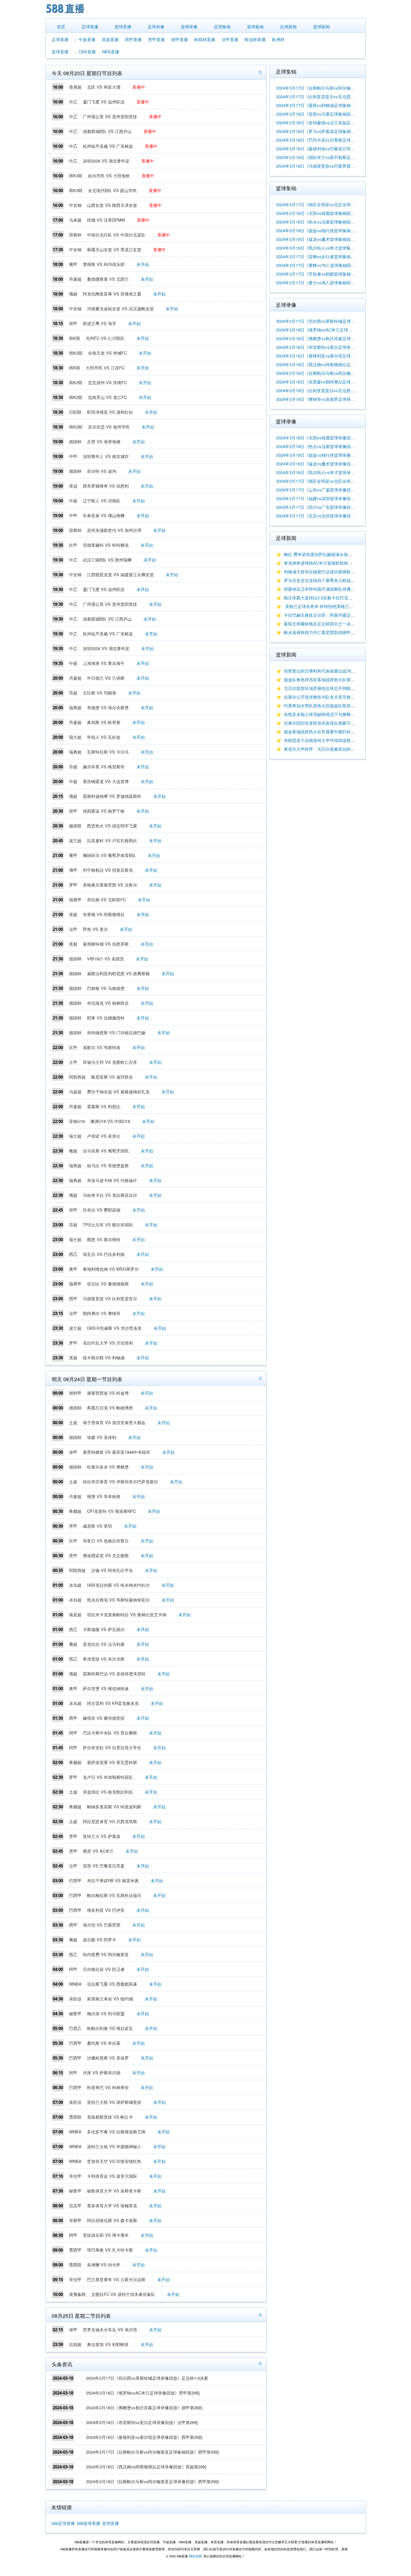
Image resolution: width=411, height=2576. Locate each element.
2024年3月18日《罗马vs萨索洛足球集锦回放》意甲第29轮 (316, 131)
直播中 (139, 87)
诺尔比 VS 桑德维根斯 (108, 1284)
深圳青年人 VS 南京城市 (106, 456)
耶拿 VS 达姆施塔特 (106, 1018)
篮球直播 (123, 26)
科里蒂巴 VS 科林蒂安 (108, 2087)
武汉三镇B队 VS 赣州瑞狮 (107, 560)
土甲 (73, 1062)
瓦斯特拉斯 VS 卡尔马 (108, 752)
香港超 (75, 87)
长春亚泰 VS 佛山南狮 (104, 515)
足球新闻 (288, 26)
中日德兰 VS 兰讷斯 (106, 678)
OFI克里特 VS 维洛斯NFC (111, 1511)
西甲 (73, 1298)
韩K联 (75, 338)
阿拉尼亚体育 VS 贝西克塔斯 (110, 1821)
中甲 (73, 456)
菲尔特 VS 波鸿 (102, 471)
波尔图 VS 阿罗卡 (100, 1940)
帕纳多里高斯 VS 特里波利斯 (114, 1807)
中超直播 (87, 39)
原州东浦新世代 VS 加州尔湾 (114, 530)
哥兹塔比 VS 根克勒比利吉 (108, 1792)
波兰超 (75, 840)
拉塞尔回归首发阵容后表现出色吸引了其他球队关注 (332, 723)
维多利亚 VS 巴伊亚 (106, 1910)
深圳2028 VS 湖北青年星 (106, 161)
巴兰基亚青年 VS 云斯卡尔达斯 (116, 2279)
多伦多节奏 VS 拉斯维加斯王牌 (116, 2132)
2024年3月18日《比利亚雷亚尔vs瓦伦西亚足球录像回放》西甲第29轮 (316, 390)
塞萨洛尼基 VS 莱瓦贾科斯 (112, 1762)
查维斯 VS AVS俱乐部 (104, 264)
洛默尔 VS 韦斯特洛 (102, 1047)
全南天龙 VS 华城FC (107, 353)
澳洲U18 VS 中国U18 (110, 1121)
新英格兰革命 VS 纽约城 (110, 1999)
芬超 (73, 693)
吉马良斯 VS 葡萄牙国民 (106, 1151)
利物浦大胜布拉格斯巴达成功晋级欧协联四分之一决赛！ (336, 572)
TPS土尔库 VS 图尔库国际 (108, 1225)
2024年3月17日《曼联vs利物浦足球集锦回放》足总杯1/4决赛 (316, 105)
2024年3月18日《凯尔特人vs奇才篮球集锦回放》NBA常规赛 (316, 248)
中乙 (73, 102)
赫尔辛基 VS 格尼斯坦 (104, 767)
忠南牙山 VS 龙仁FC (107, 397)
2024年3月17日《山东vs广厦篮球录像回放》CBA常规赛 (316, 490)
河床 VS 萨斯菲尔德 (102, 2073)
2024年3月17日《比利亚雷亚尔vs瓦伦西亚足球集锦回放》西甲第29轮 (316, 97)
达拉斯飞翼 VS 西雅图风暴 (112, 1984)
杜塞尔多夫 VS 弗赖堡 (108, 1467)
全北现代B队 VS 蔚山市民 (112, 190)
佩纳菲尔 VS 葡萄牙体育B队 (109, 855)
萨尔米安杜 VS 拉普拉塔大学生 (112, 1747)
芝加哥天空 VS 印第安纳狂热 (114, 2161)
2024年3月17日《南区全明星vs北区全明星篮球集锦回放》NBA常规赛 (316, 204)
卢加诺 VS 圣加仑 (104, 1136)
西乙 (73, 1254)
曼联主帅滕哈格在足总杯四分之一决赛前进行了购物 (332, 624)
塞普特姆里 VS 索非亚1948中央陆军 (117, 1452)
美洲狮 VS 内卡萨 (104, 2265)
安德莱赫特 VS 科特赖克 (106, 545)
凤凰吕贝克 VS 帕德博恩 (110, 1408)
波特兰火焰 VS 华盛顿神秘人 (114, 2146)
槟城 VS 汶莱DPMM (106, 220)
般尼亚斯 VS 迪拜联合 (112, 1077)
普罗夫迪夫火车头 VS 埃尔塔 (110, 2329)
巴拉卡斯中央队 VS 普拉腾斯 (110, 1733)
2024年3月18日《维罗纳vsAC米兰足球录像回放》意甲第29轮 (143, 2393)
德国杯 (75, 441)
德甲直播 (179, 39)
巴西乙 (75, 2028)
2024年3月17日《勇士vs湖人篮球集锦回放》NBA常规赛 (316, 282)
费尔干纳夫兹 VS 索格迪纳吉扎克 (118, 1092)
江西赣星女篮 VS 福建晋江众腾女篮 (120, 574)
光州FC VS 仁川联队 (105, 338)
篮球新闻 (321, 26)
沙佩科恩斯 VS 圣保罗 (108, 2058)
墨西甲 (75, 2250)
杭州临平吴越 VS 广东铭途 (108, 146)
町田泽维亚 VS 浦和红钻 (110, 412)
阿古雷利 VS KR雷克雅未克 (113, 1703)
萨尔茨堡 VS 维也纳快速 (106, 1688)
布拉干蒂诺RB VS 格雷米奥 (113, 1880)
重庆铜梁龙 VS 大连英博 (106, 781)
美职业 (75, 1999)
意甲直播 (156, 39)
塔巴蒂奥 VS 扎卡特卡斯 (110, 2250)
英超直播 (110, 39)
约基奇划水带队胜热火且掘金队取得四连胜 (324, 706)
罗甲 (73, 885)
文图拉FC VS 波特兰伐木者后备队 (123, 2294)
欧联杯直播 (205, 39)
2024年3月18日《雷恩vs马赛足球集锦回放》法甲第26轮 (316, 114)
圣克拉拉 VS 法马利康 (104, 1644)
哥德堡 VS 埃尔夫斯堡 (108, 707)
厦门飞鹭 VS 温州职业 (104, 102)
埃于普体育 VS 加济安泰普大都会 (114, 1422)
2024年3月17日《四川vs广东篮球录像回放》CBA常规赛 (316, 507)
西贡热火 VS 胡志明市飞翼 (112, 826)
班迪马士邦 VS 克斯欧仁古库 (110, 1062)
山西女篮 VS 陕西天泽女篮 (112, 205)
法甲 (73, 929)
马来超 (75, 220)
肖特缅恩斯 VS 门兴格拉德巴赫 (116, 1032)
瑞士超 (75, 737)
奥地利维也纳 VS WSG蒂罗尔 (111, 1269)
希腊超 (75, 1511)
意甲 (73, 1526)
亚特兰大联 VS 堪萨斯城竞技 (114, 2102)
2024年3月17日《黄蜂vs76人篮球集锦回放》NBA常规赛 (316, 265)
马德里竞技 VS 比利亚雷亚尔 (110, 1298)
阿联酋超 (77, 1077)
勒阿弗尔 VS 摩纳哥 (102, 1313)
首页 (61, 26)
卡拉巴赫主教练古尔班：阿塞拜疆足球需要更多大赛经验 (336, 615)
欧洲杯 (278, 39)
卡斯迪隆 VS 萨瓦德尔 (104, 1629)
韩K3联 (76, 176)
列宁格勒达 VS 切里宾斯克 (108, 870)
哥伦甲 (75, 2176)
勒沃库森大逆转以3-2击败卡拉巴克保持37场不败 (329, 598)
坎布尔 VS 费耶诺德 (102, 1210)
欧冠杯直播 (255, 39)
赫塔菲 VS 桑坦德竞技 (104, 1718)
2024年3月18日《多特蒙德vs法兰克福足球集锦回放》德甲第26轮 (316, 123)
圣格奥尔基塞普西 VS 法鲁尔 (110, 885)
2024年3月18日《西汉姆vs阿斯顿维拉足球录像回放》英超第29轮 (146, 2467)
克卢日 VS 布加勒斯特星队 (108, 1777)
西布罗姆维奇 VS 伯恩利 (106, 486)
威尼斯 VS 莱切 (97, 1526)
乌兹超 (75, 1092)
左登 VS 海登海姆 (104, 441)
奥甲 (73, 1269)
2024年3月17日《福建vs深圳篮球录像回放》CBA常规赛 (316, 498)
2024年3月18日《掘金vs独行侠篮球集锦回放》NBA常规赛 (316, 230)
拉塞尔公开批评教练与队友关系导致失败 (321, 697)
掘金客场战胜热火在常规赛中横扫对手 (319, 732)
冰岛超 (75, 1585)
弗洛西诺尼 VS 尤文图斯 (106, 1555)
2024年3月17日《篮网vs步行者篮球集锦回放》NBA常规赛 (316, 256)
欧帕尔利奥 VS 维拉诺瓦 (110, 2028)
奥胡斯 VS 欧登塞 (104, 722)
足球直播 (90, 26)
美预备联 (77, 2294)
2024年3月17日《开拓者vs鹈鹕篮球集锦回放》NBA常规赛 (316, 274)
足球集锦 (222, 26)
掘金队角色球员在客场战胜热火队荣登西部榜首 (328, 679)
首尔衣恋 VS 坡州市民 (109, 427)
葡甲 (73, 264)
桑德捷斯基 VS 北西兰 (108, 279)
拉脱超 (75, 2344)
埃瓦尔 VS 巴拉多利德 (104, 1254)
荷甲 (73, 323)
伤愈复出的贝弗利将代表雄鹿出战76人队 (322, 671)
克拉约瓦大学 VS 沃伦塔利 (108, 1343)
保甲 (73, 1452)
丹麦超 (75, 279)
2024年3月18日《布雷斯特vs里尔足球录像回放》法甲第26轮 (142, 2422)
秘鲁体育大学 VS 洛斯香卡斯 (114, 2191)
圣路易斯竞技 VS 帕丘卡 (110, 2117)
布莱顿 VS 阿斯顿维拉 (104, 914)
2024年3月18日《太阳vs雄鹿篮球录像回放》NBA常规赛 (316, 438)
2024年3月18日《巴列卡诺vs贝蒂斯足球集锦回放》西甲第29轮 (316, 140)
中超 (73, 501)
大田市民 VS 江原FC (105, 368)
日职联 (75, 412)
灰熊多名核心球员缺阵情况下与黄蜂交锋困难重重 (330, 714)
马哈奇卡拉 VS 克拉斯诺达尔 (110, 1195)
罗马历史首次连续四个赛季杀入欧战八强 (321, 580)
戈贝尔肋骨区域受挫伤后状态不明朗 (317, 688)
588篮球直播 (88, 2523)
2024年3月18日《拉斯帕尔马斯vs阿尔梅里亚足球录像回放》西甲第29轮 (153, 2481)
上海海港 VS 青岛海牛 (104, 663)
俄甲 (73, 870)
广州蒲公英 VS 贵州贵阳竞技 (110, 116)
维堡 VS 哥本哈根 (104, 1496)
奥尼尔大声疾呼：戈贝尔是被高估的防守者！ (326, 749)
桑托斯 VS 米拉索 (104, 2043)
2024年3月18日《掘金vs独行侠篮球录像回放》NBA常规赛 (316, 455)
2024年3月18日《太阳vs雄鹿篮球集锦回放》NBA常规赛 (316, 213)
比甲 (73, 545)
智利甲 (75, 1393)
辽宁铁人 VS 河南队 (102, 501)
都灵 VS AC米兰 (98, 1851)
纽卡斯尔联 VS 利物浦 (104, 1358)
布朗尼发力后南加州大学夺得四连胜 (317, 740)
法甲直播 (230, 39)
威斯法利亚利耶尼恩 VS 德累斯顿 (118, 973)
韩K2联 (76, 353)
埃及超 (75, 1614)
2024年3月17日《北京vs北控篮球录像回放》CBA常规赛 (316, 516)
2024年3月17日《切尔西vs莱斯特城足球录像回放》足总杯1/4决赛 (147, 2378)
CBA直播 (87, 52)
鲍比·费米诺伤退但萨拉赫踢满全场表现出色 (324, 554)
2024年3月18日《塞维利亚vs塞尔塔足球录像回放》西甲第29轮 (144, 2437)
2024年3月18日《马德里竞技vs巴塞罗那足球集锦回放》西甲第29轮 (316, 166)
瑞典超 (75, 707)
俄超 (73, 294)
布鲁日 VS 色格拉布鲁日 (106, 1541)
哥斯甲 (75, 2220)
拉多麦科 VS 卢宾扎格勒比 (112, 840)
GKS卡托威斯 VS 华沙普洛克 (114, 1328)
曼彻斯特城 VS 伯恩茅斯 (106, 944)
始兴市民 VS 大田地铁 (109, 176)
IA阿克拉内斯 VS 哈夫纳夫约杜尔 (118, 1585)
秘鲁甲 (75, 2013)
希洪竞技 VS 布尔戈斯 (104, 1659)
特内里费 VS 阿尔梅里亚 (106, 1954)
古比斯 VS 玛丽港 (100, 693)
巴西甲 (75, 1880)
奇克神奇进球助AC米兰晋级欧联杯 (316, 563)
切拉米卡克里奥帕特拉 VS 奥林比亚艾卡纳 (127, 1614)
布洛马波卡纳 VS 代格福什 (112, 1180)
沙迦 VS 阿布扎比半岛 (112, 1570)
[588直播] (65, 14)
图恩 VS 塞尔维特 (104, 1239)
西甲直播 (133, 39)
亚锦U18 (77, 1121)
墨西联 (75, 2117)
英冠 (73, 486)
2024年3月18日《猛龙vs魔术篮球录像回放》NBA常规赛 (316, 464)
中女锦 (75, 205)
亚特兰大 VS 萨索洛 (102, 1836)
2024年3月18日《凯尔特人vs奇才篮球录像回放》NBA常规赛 (316, 472)
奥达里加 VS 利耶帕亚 (108, 2344)
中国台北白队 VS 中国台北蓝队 (116, 235)
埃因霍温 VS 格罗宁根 (104, 811)
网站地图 (196, 2556)
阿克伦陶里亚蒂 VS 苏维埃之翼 (112, 294)
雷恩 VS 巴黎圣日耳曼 (104, 1866)
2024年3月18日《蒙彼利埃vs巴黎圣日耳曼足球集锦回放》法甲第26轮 (316, 149)
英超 (73, 914)
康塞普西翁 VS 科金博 (108, 1393)
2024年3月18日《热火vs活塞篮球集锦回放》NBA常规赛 (316, 222)
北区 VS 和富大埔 (104, 87)
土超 (73, 1422)
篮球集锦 (255, 26)
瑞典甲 (75, 900)
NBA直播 (111, 52)
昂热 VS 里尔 (95, 929)
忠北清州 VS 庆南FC (107, 382)
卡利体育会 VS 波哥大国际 (112, 2176)
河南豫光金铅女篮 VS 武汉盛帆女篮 (120, 309)
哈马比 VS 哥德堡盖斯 (108, 1165)
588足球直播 (63, 2523)
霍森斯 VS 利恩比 (104, 1106)
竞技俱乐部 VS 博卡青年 (106, 2235)
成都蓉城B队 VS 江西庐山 (107, 131)
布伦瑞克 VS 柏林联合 (108, 1003)
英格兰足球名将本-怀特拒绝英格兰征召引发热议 (329, 606)
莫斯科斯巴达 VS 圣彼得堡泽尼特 (114, 1674)
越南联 (75, 826)
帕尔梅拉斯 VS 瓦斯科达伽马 (114, 1895)
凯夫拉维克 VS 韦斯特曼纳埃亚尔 (118, 1600)
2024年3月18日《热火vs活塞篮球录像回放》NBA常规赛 (316, 446)
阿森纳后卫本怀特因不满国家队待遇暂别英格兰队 (330, 589)
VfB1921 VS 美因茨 (105, 959)
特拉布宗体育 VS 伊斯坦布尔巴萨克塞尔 (120, 1482)
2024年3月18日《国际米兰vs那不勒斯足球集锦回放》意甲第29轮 (316, 157)
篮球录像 (189, 26)
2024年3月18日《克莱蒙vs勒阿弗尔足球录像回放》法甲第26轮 (316, 382)
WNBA (75, 1984)
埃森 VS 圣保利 (102, 1437)
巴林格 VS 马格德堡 (106, 988)
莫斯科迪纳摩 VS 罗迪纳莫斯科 (112, 796)
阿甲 (73, 1733)
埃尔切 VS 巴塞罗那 (102, 1925)
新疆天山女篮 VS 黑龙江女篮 (114, 249)
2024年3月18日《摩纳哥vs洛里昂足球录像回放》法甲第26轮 (316, 399)
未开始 (143, 264)
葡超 (73, 1151)
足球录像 (156, 26)
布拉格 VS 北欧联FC (106, 900)
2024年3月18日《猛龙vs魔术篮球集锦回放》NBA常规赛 (316, 239)
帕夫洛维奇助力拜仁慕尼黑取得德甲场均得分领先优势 (334, 632)
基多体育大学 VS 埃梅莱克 (112, 2205)
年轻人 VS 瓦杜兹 (104, 737)
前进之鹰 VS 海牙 (100, 323)
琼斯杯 (75, 235)
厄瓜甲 (75, 2205)
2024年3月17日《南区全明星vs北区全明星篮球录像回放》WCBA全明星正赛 (316, 481)
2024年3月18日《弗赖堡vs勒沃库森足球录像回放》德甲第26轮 (144, 2408)
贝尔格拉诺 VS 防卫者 (104, 1969)
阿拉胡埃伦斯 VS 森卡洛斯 (112, 2220)
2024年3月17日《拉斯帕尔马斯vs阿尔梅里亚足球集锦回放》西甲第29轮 (153, 2452)
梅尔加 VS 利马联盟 (106, 2013)
